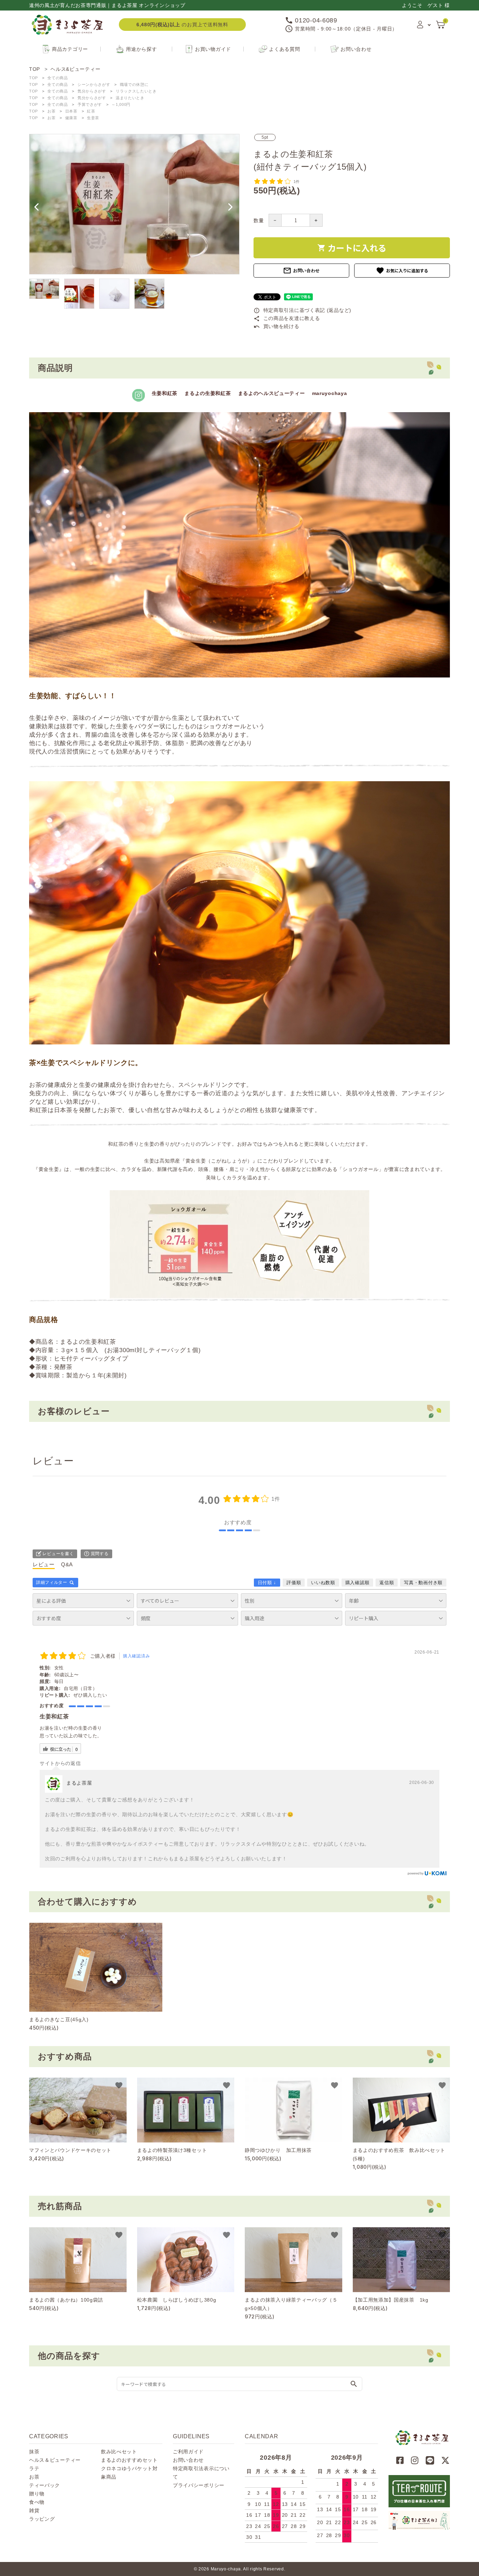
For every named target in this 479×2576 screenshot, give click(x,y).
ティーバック (45, 2485)
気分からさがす (92, 91)
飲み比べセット (119, 2452)
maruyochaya (330, 393)
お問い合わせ (301, 271)
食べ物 (37, 2502)
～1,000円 (121, 104)
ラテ (34, 2468)
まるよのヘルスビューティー (272, 393)
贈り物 (37, 2494)
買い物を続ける (276, 326)
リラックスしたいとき (136, 91)
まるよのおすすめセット (129, 2460)
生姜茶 (93, 118)
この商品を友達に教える (287, 318)
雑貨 (34, 2510)
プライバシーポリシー (199, 2485)
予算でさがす (90, 104)
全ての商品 (58, 78)
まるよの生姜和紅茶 (208, 393)
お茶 (51, 111)
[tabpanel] (134, 204)
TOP (33, 78)
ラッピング (42, 2519)
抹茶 (34, 2452)
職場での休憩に (134, 84)
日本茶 (71, 111)
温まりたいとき (130, 98)
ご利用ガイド (188, 2452)
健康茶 (71, 118)
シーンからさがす (94, 84)
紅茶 (91, 111)
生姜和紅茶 (165, 393)
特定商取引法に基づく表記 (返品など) (302, 310)
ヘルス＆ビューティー (55, 2460)
